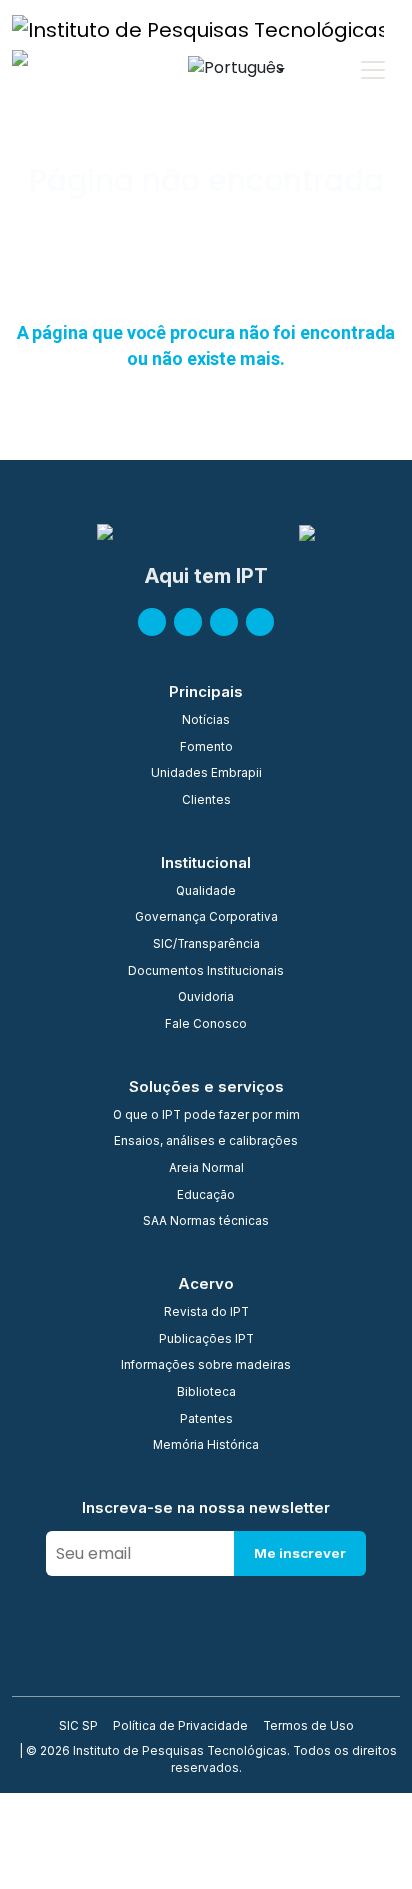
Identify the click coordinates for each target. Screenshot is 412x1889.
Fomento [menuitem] (206, 748)
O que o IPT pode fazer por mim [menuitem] (206, 1116)
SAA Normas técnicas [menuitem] (206, 1222)
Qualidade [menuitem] (206, 892)
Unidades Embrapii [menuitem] (206, 774)
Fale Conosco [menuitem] (206, 1025)
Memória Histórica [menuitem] (206, 1446)
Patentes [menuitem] (206, 1420)
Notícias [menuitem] (206, 721)
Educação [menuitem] (206, 1196)
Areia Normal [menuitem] (206, 1169)
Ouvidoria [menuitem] (206, 998)
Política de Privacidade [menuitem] (180, 1727)
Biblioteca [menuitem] (206, 1393)
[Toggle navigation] (373, 70)
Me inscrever (300, 1553)
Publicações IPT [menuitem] (206, 1340)
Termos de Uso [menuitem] (308, 1727)
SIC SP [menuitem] (78, 1727)
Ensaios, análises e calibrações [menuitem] (206, 1142)
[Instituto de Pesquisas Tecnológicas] (198, 29)
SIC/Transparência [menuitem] (206, 945)
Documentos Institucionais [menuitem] (206, 972)
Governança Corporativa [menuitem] (206, 918)
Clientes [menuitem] (206, 801)
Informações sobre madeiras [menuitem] (206, 1366)
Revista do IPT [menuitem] (206, 1313)
